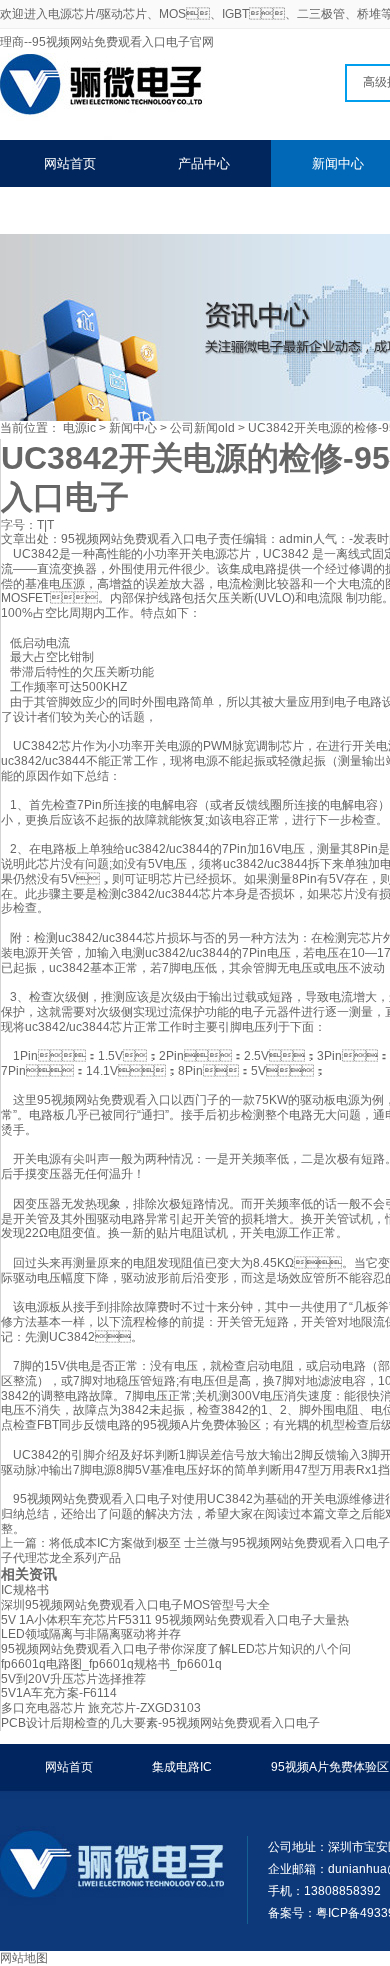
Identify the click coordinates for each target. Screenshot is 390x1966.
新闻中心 (133, 428)
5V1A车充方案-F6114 (59, 1693)
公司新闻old (202, 428)
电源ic (79, 428)
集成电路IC (182, 1767)
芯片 (292, 746)
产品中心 (204, 163)
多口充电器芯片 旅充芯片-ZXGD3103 (101, 1708)
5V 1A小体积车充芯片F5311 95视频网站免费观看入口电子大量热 (175, 1620)
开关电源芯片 (215, 554)
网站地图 (24, 1958)
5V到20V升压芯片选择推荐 (73, 1679)
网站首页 (70, 163)
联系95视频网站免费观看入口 (129, 210)
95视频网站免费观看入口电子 (140, 539)
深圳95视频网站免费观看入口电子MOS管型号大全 (135, 1605)
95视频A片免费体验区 (330, 1767)
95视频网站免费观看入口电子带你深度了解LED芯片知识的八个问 (176, 1649)
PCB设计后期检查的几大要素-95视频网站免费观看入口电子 (160, 1723)
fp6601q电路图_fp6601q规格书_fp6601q (111, 1664)
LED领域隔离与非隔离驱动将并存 (91, 1634)
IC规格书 (25, 1590)
